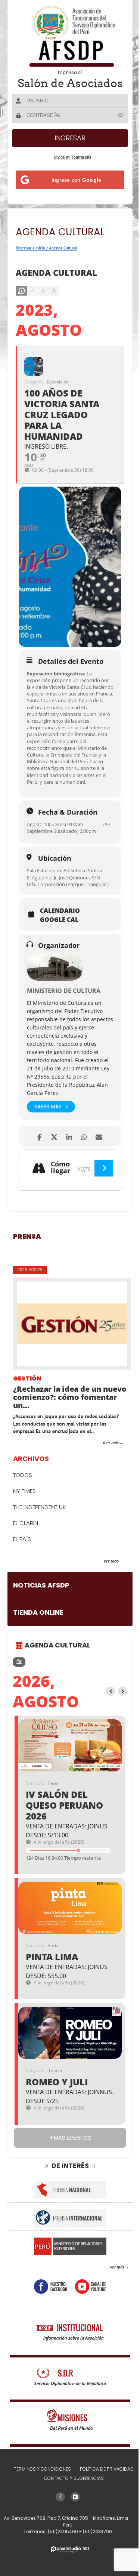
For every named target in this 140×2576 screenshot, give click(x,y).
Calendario (60, 924)
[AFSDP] (67, 36)
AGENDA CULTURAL (57, 1658)
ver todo (106, 1574)
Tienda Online (38, 1626)
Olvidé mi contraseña (70, 157)
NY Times (24, 1504)
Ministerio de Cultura (64, 1004)
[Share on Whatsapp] (81, 1150)
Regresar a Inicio (30, 248)
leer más (105, 1456)
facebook (48, 2300)
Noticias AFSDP (41, 1599)
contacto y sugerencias (71, 2492)
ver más (112, 2280)
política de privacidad (104, 2482)
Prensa (27, 1250)
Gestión (27, 1392)
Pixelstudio (67, 2563)
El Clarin (26, 1536)
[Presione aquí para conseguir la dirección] (98, 1182)
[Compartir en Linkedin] (66, 1150)
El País (22, 1552)
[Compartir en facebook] (36, 1150)
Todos (23, 1488)
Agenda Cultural (63, 248)
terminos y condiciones (40, 2482)
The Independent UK (39, 1520)
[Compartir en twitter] (51, 1150)
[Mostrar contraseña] (115, 115)
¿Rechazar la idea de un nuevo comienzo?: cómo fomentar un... (59, 1411)
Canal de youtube (88, 2300)
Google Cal (59, 933)
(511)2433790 (94, 2545)
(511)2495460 (60, 2545)
